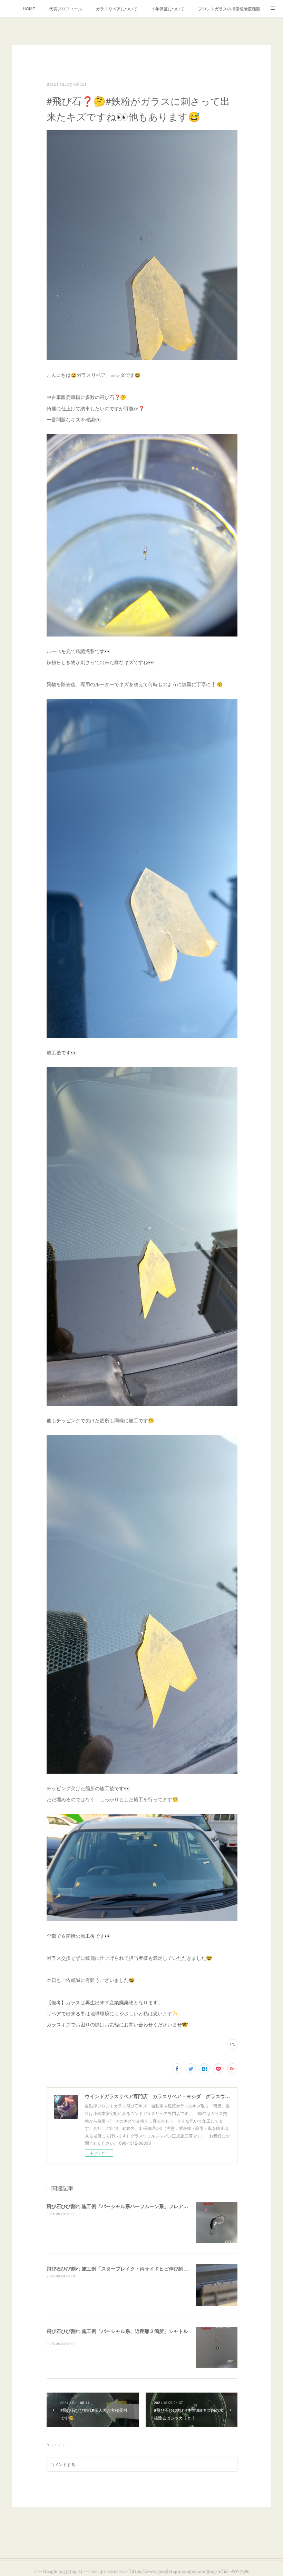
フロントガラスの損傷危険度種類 (229, 8)
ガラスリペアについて (117, 8)
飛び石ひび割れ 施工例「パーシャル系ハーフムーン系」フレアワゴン (122, 2206)
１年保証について (168, 8)
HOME (29, 8)
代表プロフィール (66, 8)
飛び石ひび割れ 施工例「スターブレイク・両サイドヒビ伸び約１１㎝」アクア (132, 2268)
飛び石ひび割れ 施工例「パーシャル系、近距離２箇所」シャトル (117, 2331)
